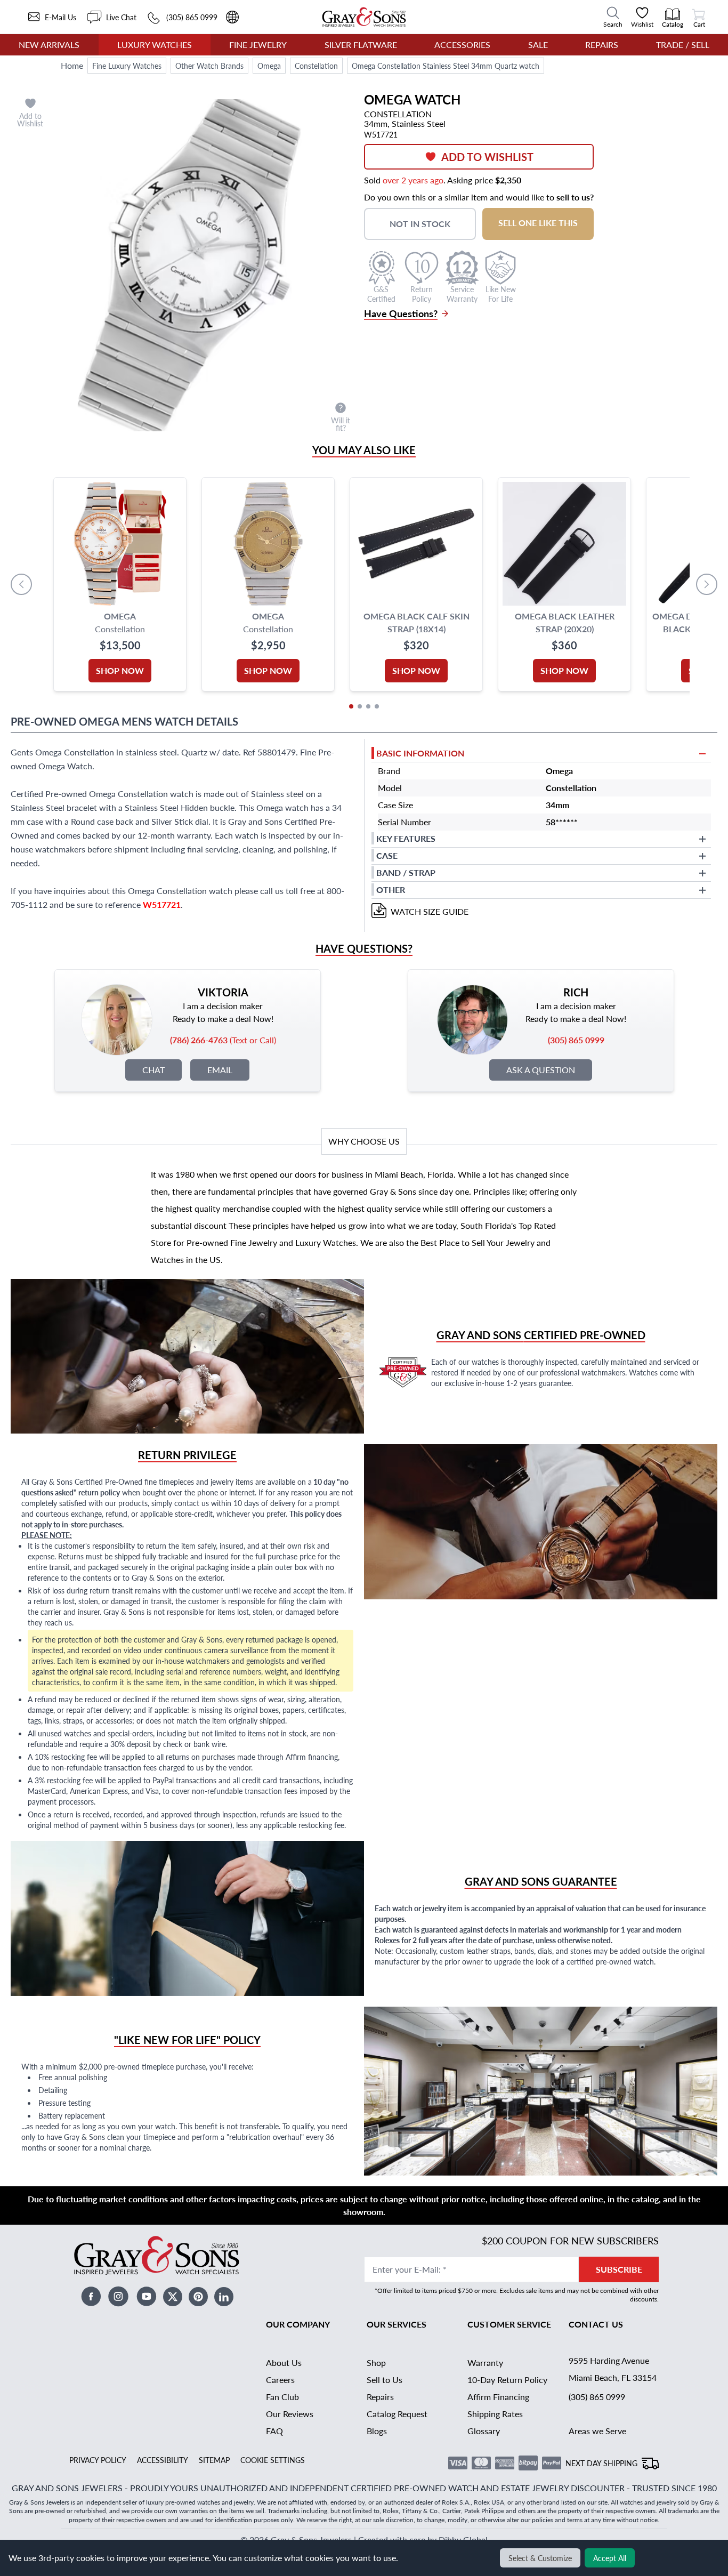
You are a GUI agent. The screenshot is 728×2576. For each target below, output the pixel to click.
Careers (280, 2380)
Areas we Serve (597, 2431)
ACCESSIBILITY (163, 2460)
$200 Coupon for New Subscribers (570, 2240)
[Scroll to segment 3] (368, 706)
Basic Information (420, 753)
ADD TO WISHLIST (487, 157)
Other (391, 889)
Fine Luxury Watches (127, 66)
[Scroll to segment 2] (360, 706)
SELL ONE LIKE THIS (538, 223)
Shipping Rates (495, 2414)
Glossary (484, 2431)
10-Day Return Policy (507, 2380)
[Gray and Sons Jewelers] (364, 17)
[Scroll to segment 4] (377, 706)
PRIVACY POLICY (98, 2460)
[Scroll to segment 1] (351, 706)
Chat (153, 1070)
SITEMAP (214, 2460)
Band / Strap (406, 872)
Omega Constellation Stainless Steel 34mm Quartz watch (446, 66)
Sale (538, 45)
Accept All (610, 2558)
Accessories (462, 45)
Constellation (316, 66)
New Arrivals (49, 45)
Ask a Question (541, 1070)
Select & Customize (540, 2558)
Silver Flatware (361, 45)
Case (387, 855)
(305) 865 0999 (597, 2397)
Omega (269, 66)
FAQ (274, 2431)
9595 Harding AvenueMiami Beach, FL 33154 (613, 2369)
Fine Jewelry (258, 45)
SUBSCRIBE (619, 2269)
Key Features (406, 838)
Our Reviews (290, 2414)
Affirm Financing (498, 2397)
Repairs (602, 45)
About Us (284, 2362)
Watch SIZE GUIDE (430, 911)
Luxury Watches (155, 45)
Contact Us (596, 2324)
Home (72, 65)
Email (220, 1070)
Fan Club (282, 2397)
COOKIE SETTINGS (273, 2460)
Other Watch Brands (209, 66)
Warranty (485, 2362)
